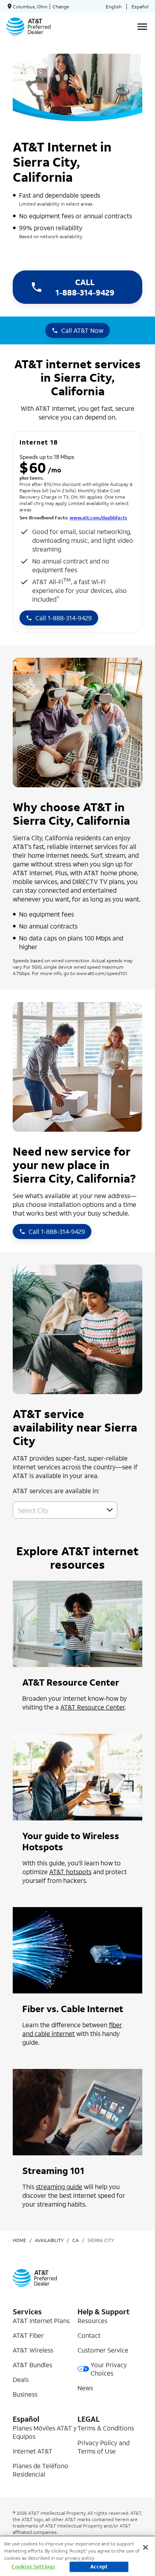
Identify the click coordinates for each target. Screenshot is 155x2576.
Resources (92, 2321)
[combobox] (56, 1510)
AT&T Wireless (33, 2350)
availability (49, 2240)
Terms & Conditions (106, 2428)
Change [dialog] (61, 7)
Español (140, 7)
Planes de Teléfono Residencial (41, 2470)
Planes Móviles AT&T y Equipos (45, 2432)
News (85, 2388)
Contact (89, 2335)
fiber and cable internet (72, 2029)
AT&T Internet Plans (41, 2321)
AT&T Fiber (28, 2335)
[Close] (145, 2547)
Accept (99, 2567)
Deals (21, 2379)
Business (25, 2394)
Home (19, 2240)
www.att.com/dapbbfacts (98, 518)
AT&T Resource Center (93, 1707)
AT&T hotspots (70, 1872)
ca (76, 2240)
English (114, 7)
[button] (110, 1510)
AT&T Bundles (32, 2365)
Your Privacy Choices (109, 2369)
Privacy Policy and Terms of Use (104, 2447)
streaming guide (59, 2186)
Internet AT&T (33, 2451)
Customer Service (103, 2350)
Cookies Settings (33, 2567)
